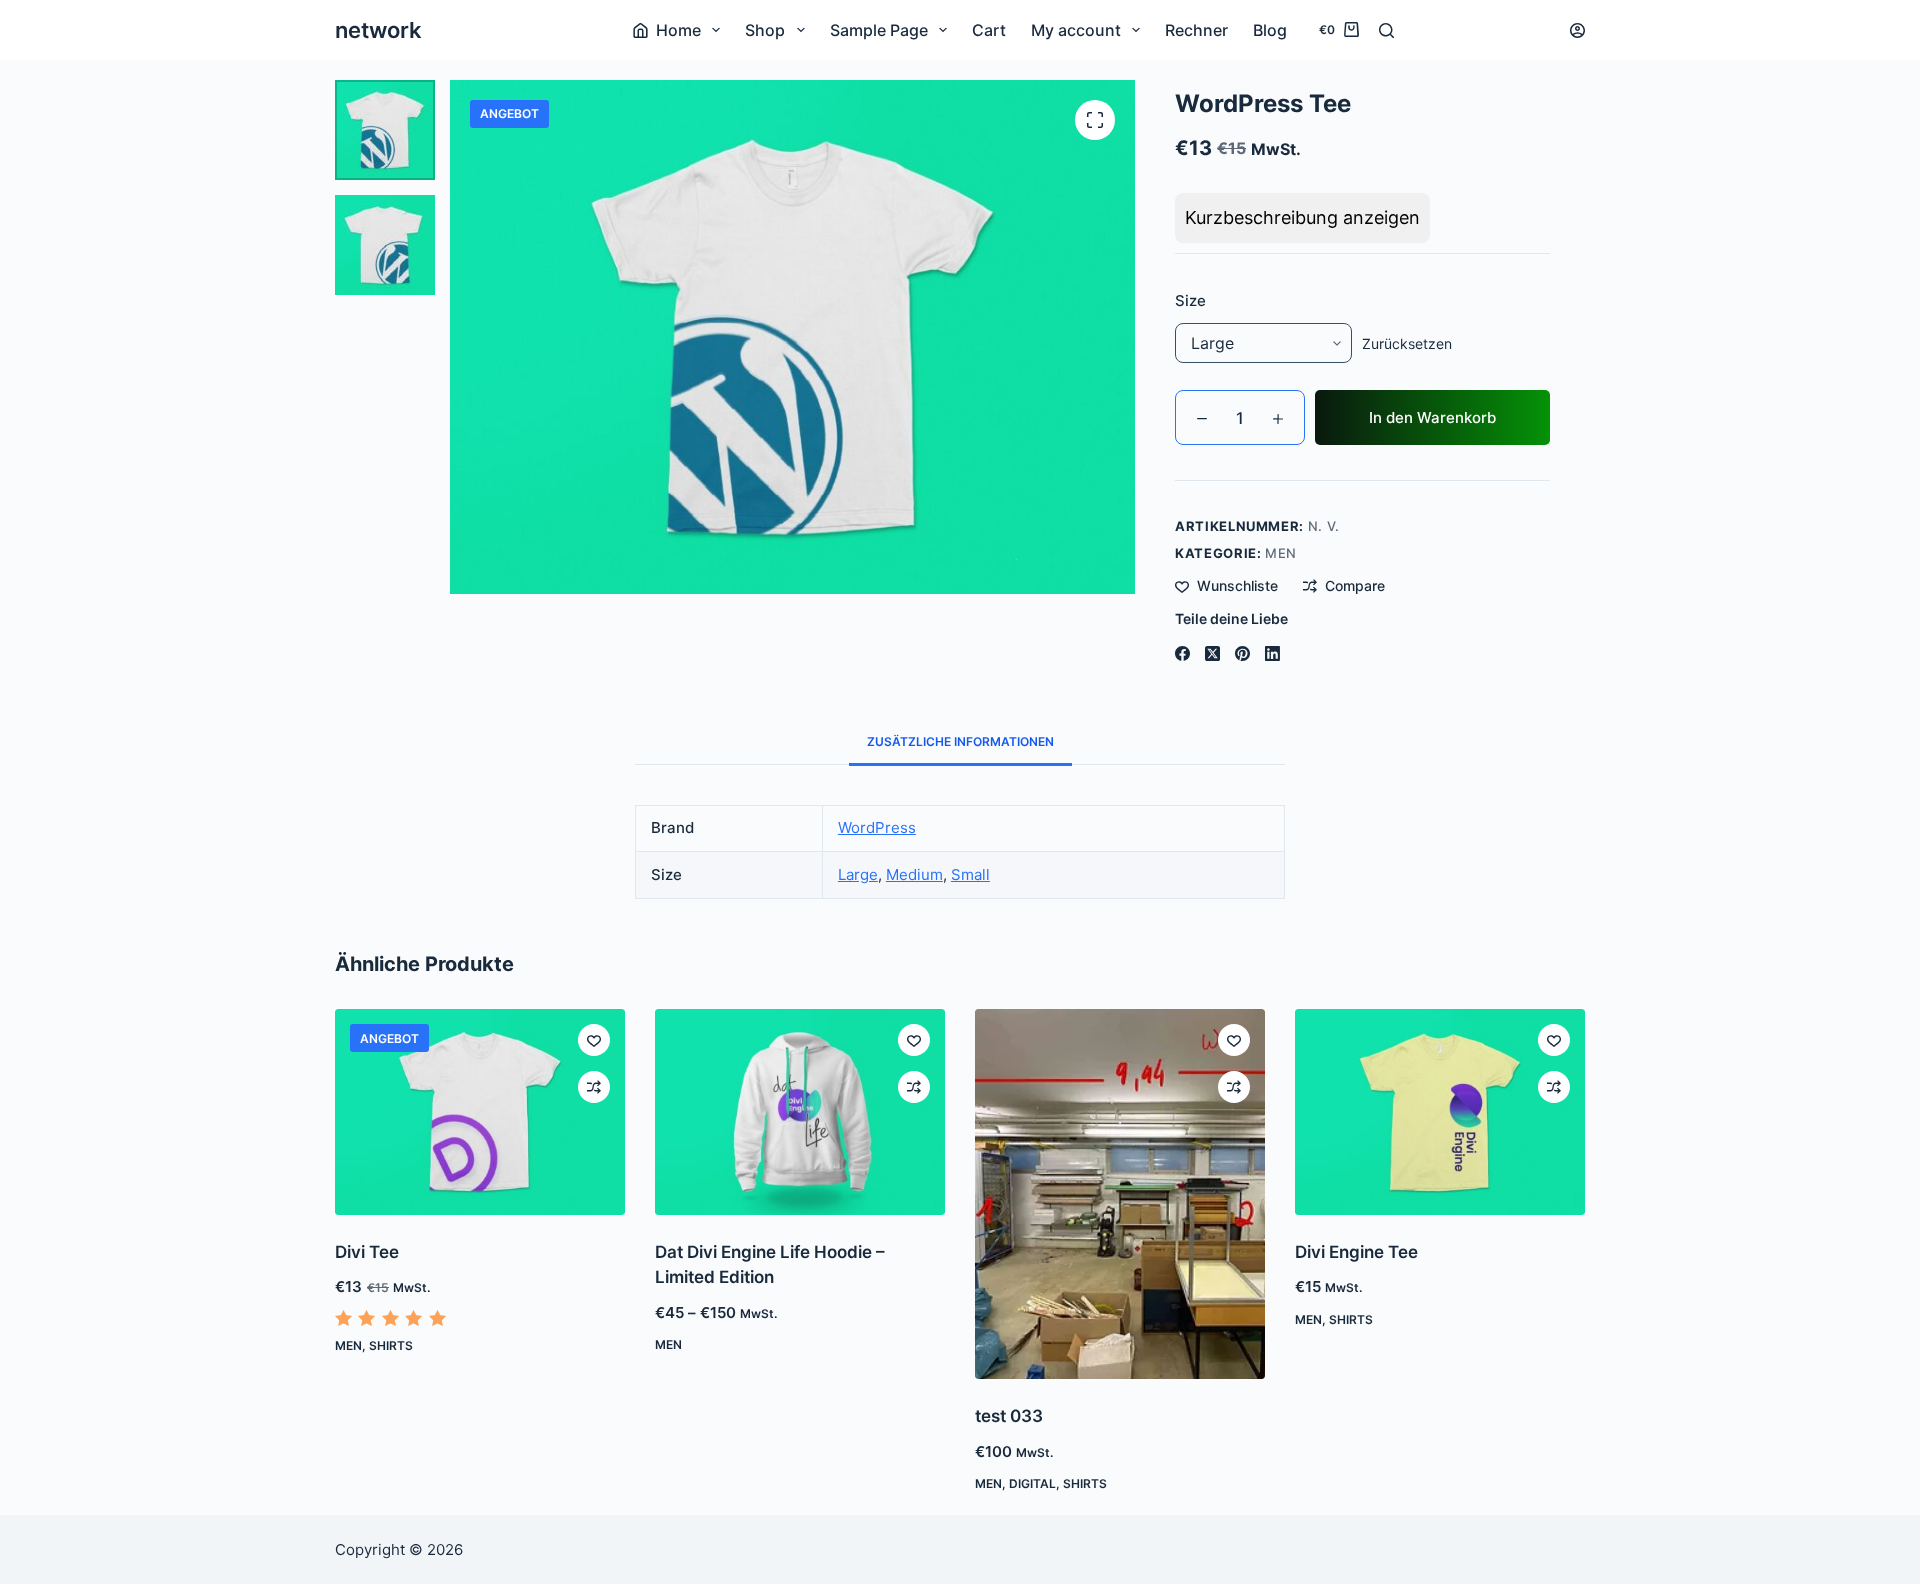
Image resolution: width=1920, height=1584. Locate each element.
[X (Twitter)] (1212, 653)
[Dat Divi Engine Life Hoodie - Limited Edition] (800, 1111)
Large (858, 874)
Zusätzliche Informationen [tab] (960, 741)
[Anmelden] (1577, 30)
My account (1076, 30)
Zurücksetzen (1407, 343)
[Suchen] (1386, 30)
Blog (1270, 30)
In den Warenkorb (1432, 417)
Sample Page (879, 30)
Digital (1032, 1483)
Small (970, 874)
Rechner (1196, 30)
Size (1190, 300)
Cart (989, 30)
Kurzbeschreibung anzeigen (1302, 217)
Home (678, 30)
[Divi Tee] (480, 1111)
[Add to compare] (594, 1087)
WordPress (877, 827)
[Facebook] (1182, 653)
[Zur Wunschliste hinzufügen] (594, 1040)
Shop (765, 30)
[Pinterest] (1242, 653)
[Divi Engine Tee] (1440, 1111)
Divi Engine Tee (1356, 1252)
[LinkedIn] (1272, 653)
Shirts (391, 1345)
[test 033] (1120, 1194)
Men (1281, 553)
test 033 (1009, 1416)
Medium (914, 874)
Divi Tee (367, 1252)
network (378, 30)
